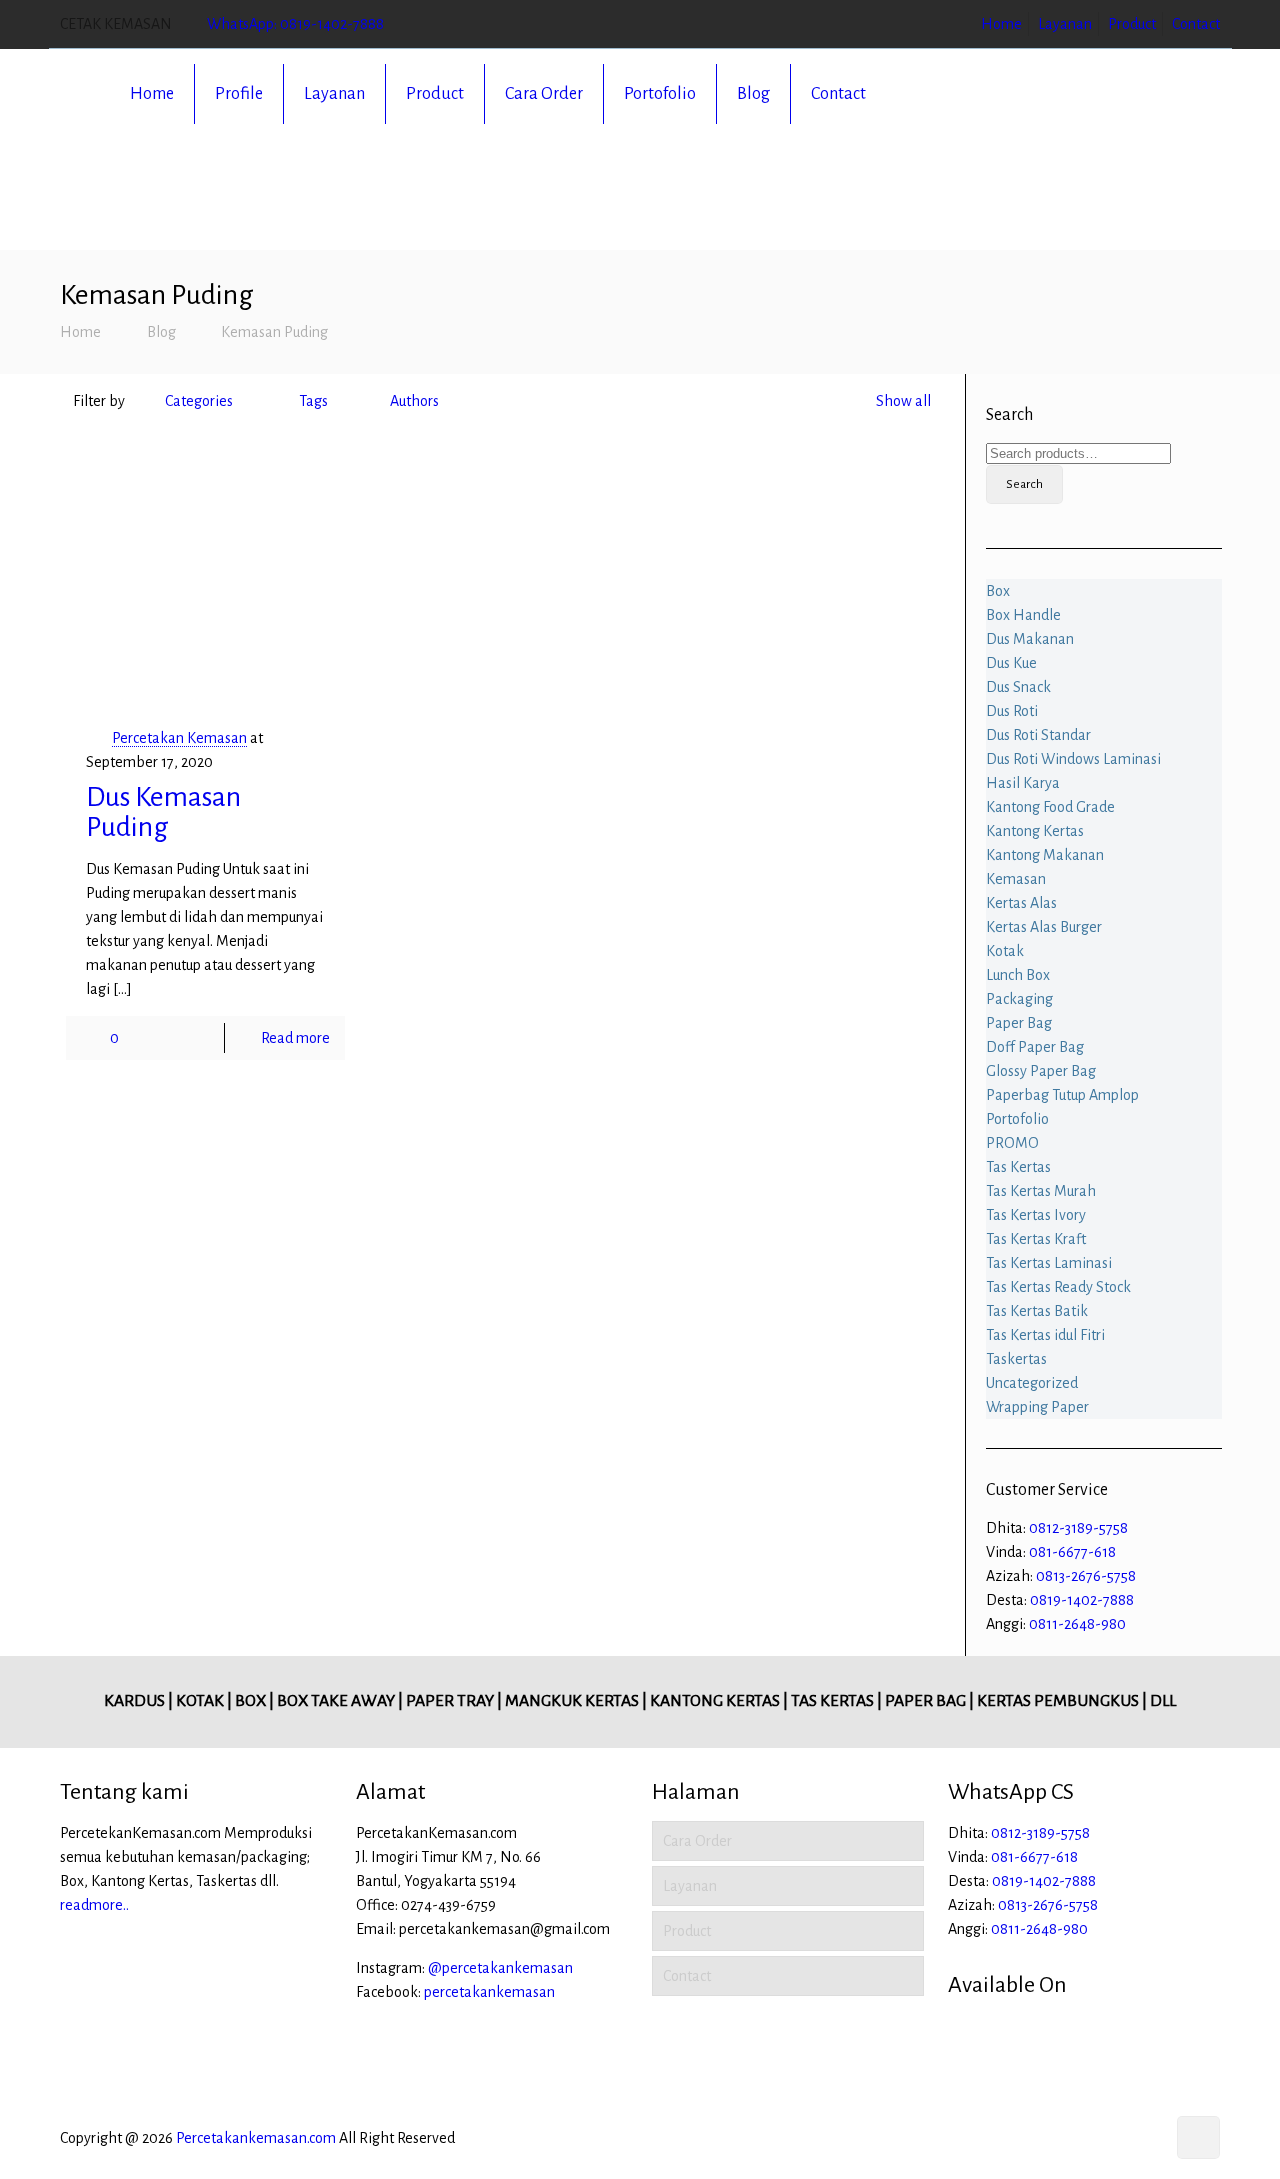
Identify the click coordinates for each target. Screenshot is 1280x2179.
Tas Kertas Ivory (1036, 1215)
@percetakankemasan (500, 1968)
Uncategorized (1032, 1383)
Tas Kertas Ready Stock (1058, 1287)
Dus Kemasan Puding (163, 812)
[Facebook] (1092, 2138)
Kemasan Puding (274, 332)
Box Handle (1023, 615)
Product (1132, 24)
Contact (1196, 24)
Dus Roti (1012, 711)
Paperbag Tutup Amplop (1062, 1095)
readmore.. (94, 1905)
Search (1024, 484)
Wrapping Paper (1037, 1407)
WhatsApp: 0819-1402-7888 (295, 24)
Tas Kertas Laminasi (1049, 1263)
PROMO (1012, 1143)
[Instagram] (1146, 2138)
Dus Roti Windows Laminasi (1073, 759)
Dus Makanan (1030, 639)
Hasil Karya (1023, 783)
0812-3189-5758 (1078, 1528)
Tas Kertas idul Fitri (1045, 1335)
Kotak (1005, 951)
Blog (161, 332)
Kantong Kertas (1035, 831)
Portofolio (1017, 1119)
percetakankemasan (489, 1992)
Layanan (1065, 24)
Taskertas (1016, 1359)
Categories (199, 401)
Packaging (1019, 999)
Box (998, 591)
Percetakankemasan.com (256, 2138)
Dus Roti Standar (1038, 735)
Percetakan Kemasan (179, 738)
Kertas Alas (1021, 903)
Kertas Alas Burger (1044, 927)
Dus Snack (1018, 687)
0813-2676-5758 (1086, 1576)
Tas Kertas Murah (1041, 1191)
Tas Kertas (1018, 1167)
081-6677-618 (1072, 1552)
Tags (313, 401)
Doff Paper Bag (1035, 1047)
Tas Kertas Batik (1037, 1311)
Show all (903, 401)
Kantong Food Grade (1050, 807)
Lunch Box (1018, 975)
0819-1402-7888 (1082, 1600)
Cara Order (697, 1841)
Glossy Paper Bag (1041, 1071)
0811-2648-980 (1077, 1624)
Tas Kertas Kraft (1036, 1239)
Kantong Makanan (1045, 855)
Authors (414, 401)
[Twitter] (1119, 2138)
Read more (295, 1038)
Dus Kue (1011, 663)
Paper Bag (1019, 1023)
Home (1001, 24)
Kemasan (1016, 879)
